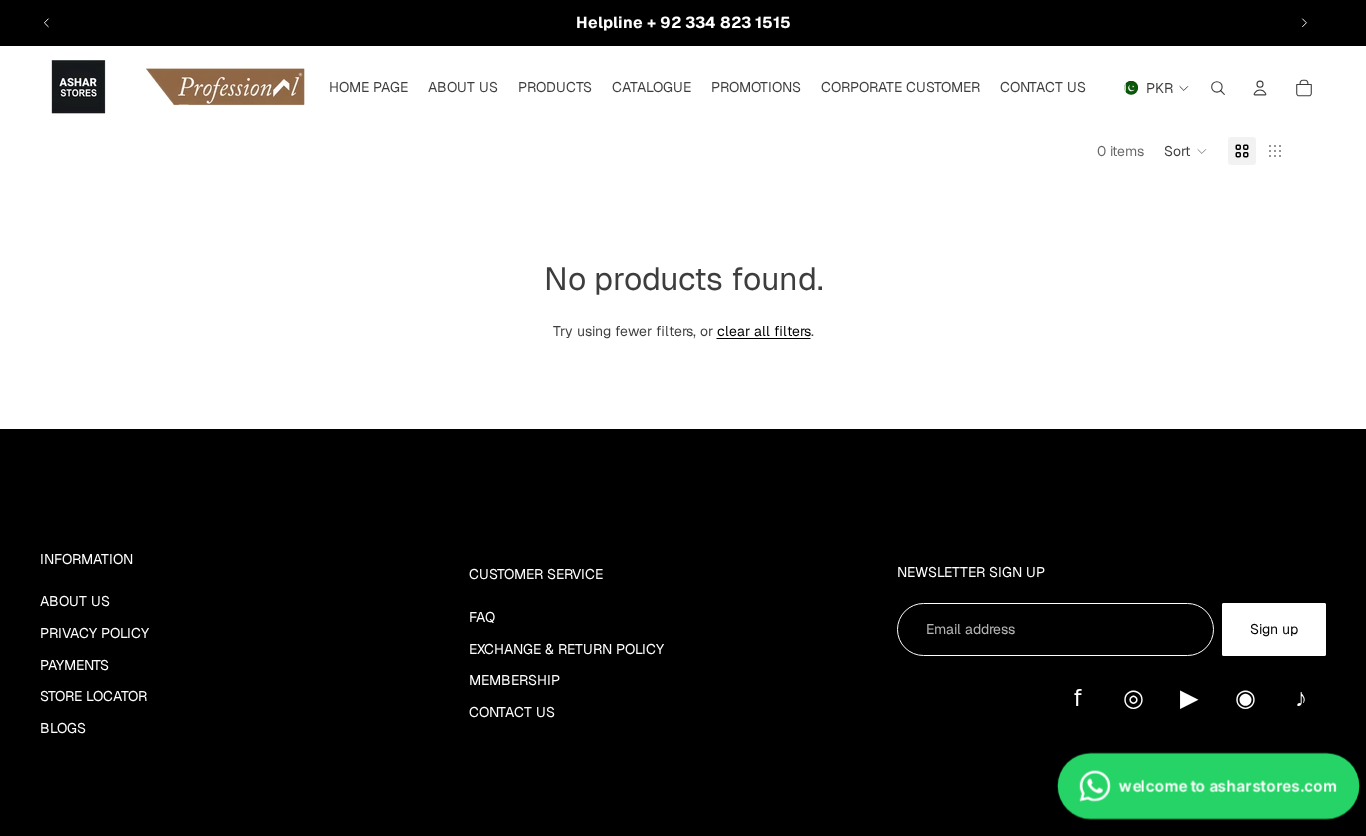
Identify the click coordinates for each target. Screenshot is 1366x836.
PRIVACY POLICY (94, 633)
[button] (1186, 151)
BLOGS (63, 728)
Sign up (1274, 629)
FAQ (482, 617)
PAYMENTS (74, 665)
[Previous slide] (47, 23)
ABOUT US (75, 601)
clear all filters (764, 331)
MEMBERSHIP (514, 680)
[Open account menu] (1260, 88)
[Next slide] (1304, 23)
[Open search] (1218, 88)
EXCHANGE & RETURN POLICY (566, 649)
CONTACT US (512, 712)
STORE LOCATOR (93, 696)
